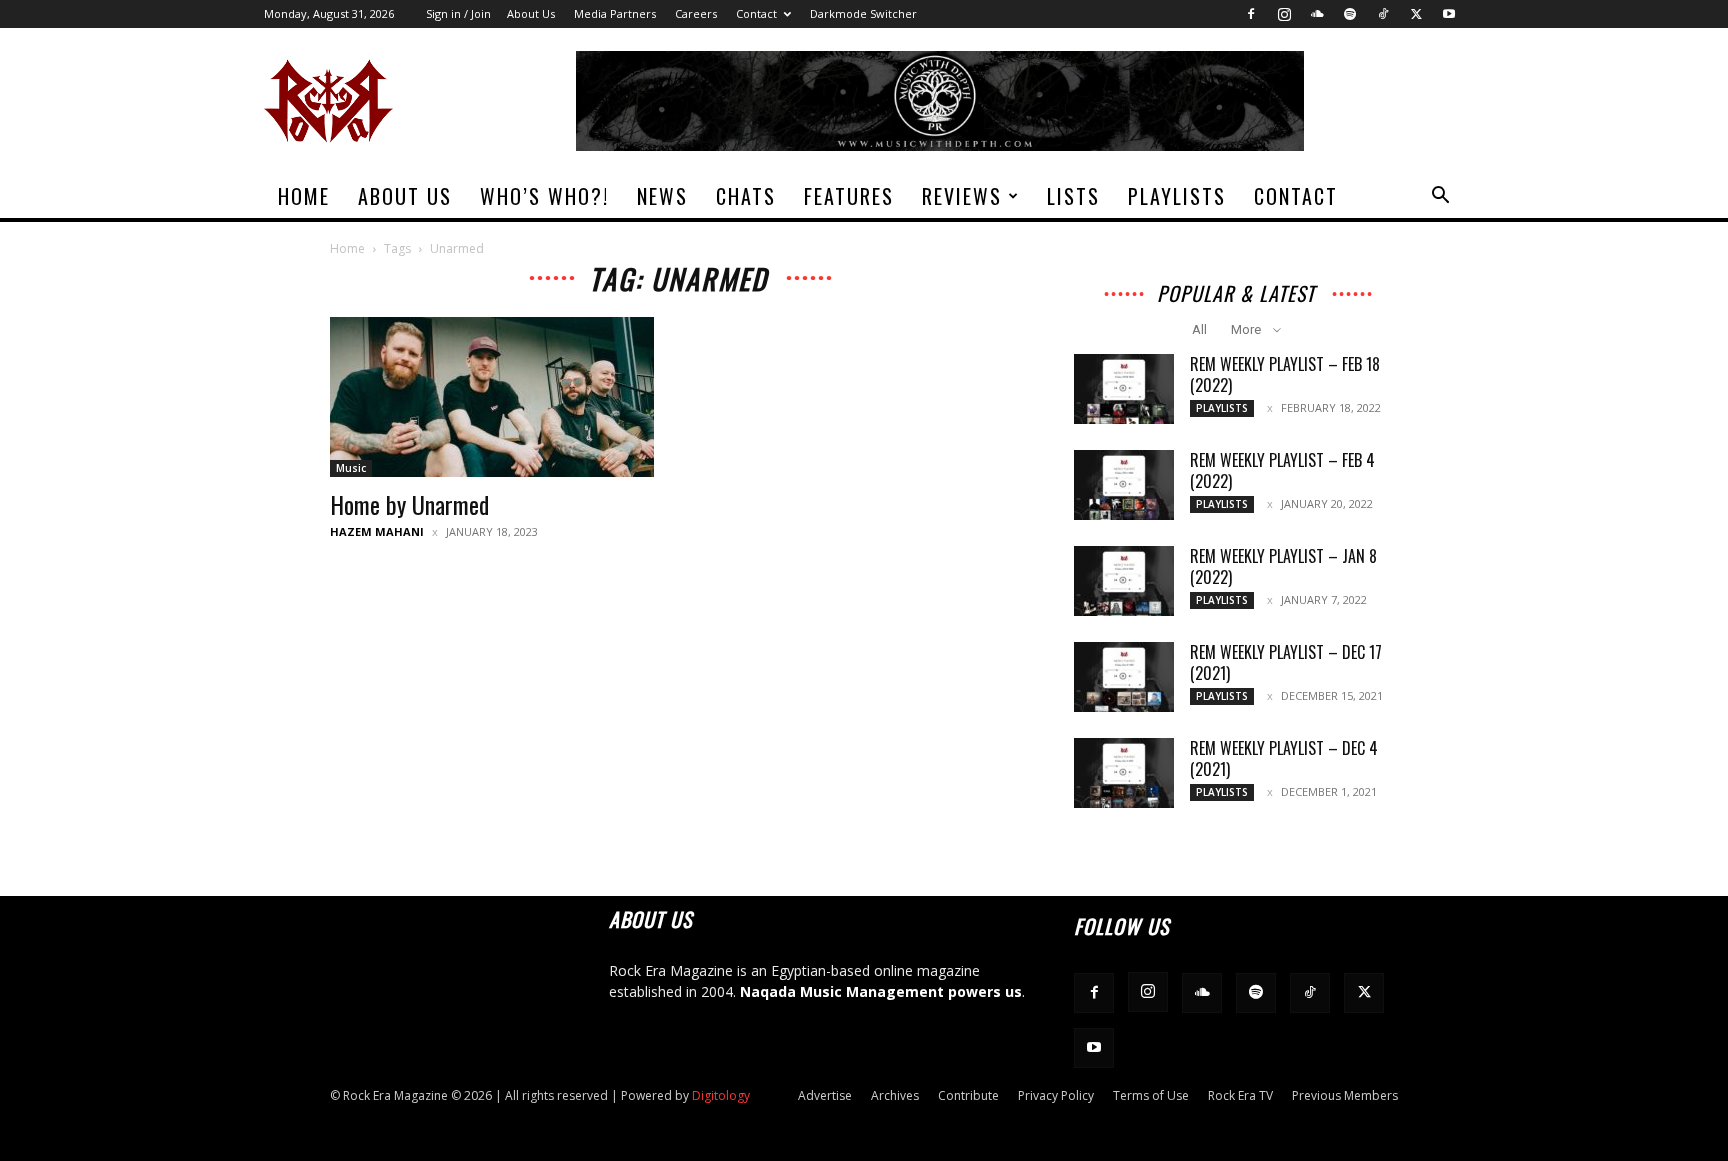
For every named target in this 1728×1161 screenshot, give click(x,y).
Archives (895, 1095)
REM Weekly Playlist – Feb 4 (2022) (1282, 470)
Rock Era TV (1240, 1095)
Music (351, 468)
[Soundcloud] (1317, 14)
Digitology (721, 1095)
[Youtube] (1449, 14)
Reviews (962, 196)
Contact (756, 13)
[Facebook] (1251, 14)
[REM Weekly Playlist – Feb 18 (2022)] (1124, 389)
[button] (1440, 197)
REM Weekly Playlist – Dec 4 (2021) (1284, 758)
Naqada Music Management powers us (881, 991)
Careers (696, 13)
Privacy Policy (1056, 1095)
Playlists (1177, 196)
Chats (746, 196)
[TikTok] (1383, 14)
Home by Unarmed (409, 504)
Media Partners (615, 13)
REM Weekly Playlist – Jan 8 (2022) (1283, 566)
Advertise (825, 1095)
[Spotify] (1350, 14)
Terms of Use (1151, 1095)
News (662, 196)
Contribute (968, 1095)
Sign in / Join (458, 13)
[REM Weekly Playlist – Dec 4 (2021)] (1124, 773)
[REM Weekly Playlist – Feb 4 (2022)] (1124, 485)
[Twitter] (1416, 14)
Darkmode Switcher (863, 13)
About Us (531, 13)
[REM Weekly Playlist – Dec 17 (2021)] (1124, 677)
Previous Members (1345, 1095)
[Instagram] (1284, 14)
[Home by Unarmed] (492, 397)
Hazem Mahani (377, 531)
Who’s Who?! (544, 196)
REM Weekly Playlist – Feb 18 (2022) (1285, 374)
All (1199, 329)
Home (304, 196)
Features (849, 196)
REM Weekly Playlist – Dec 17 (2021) (1286, 662)
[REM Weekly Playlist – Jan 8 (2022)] (1124, 581)
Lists (1073, 196)
